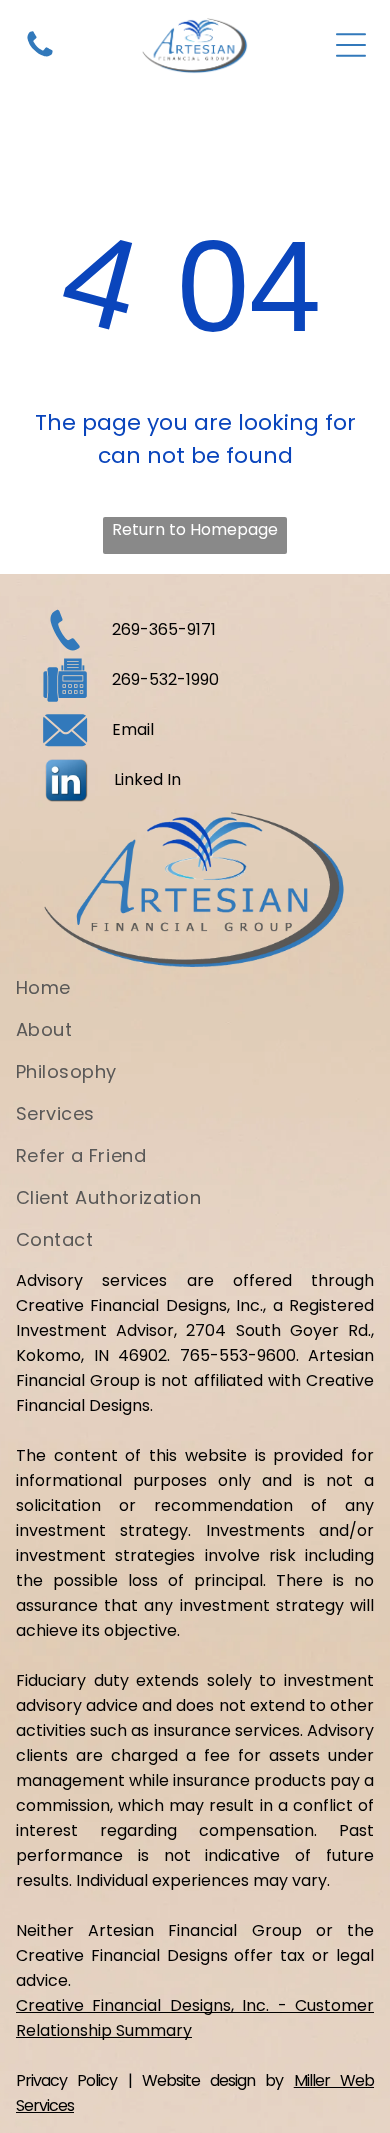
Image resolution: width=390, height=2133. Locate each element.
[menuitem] (195, 995)
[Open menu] (351, 45)
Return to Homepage (195, 529)
